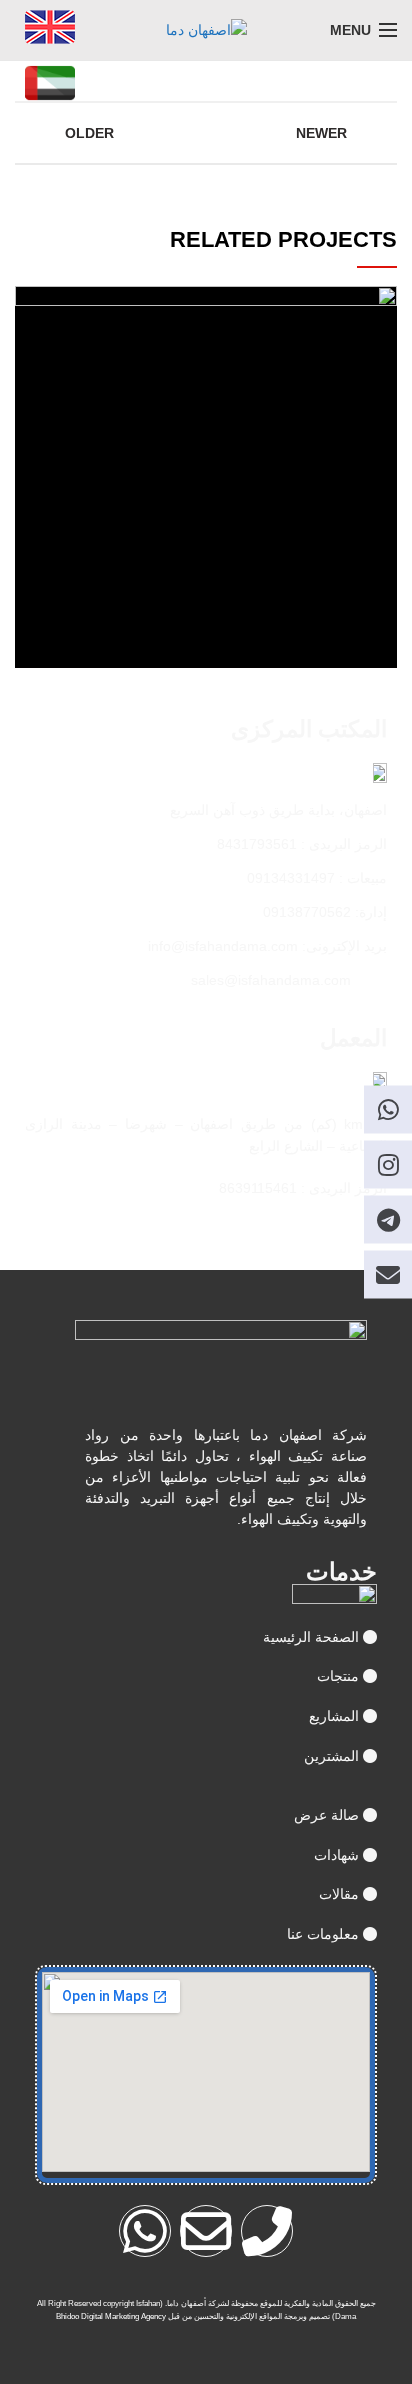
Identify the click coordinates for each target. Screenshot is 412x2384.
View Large (30, 301)
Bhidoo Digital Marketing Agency (111, 2316)
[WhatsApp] (388, 1110)
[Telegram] (388, 1220)
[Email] (388, 1275)
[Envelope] (206, 2231)
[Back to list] (206, 133)
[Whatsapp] (145, 2231)
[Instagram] (388, 1165)
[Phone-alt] (267, 2231)
